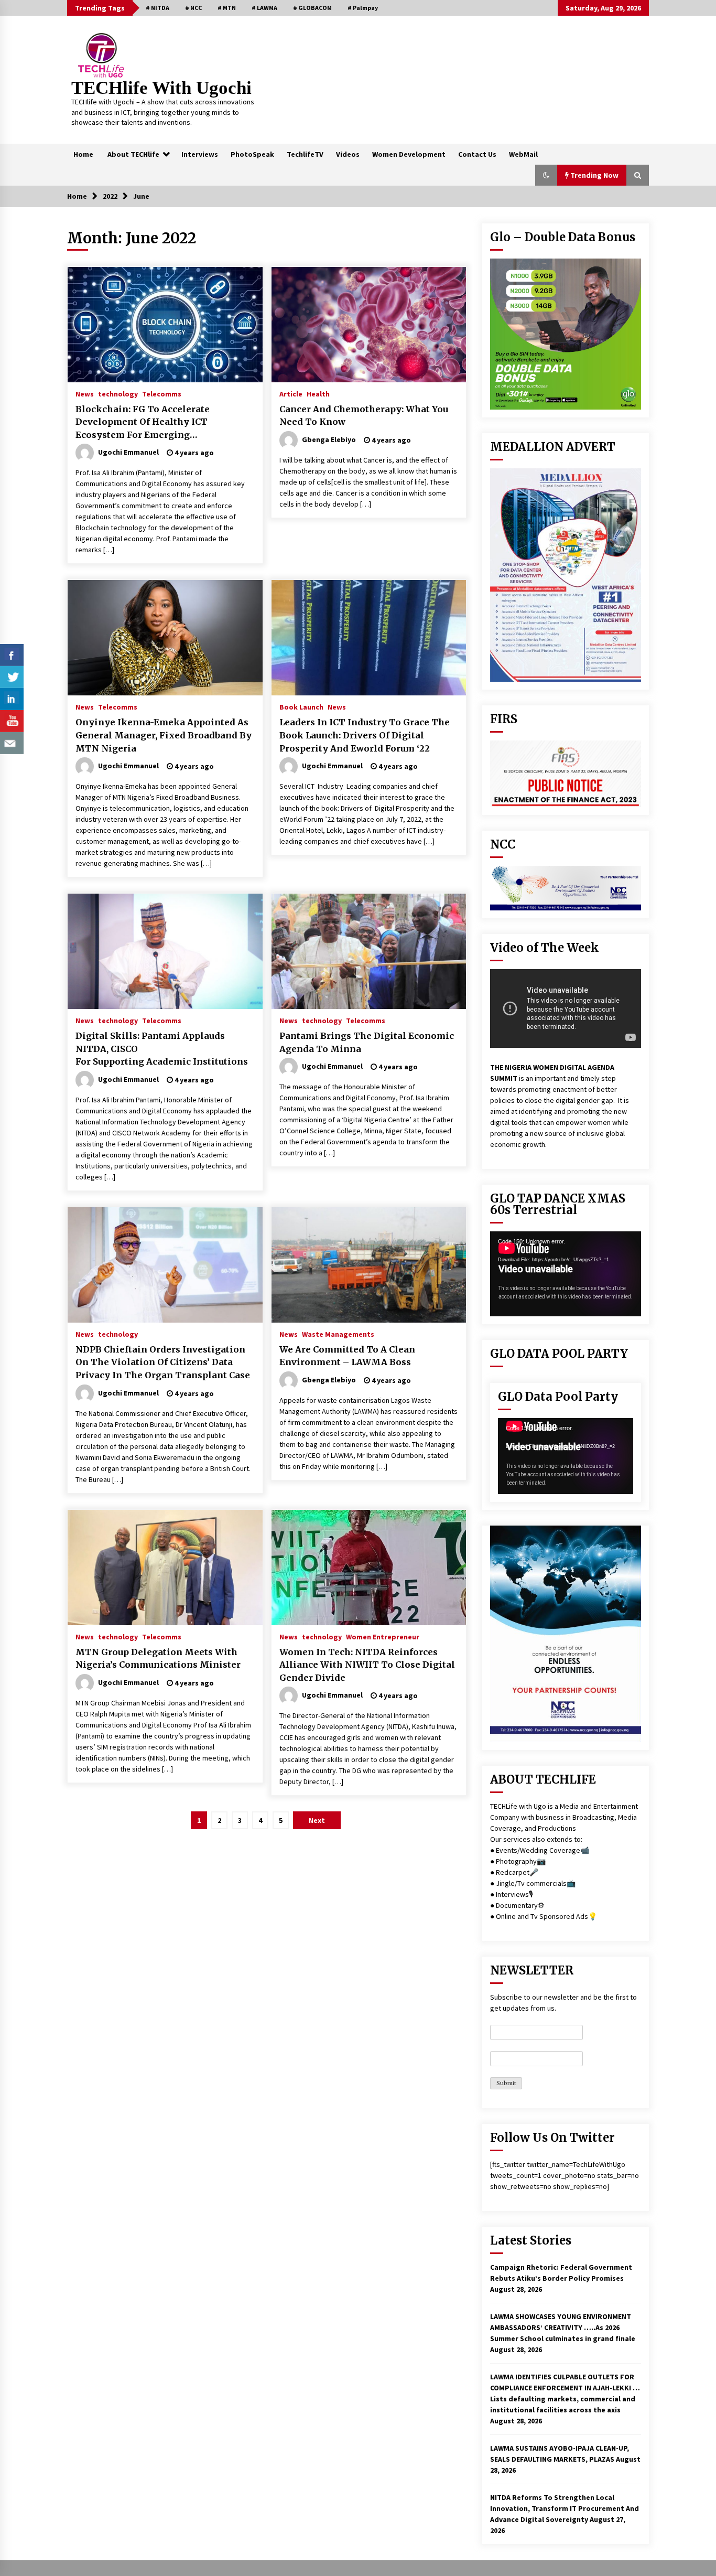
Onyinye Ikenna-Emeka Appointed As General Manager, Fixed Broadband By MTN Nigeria (164, 735)
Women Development (409, 154)
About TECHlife (133, 154)
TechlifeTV (305, 154)
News (85, 393)
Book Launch (301, 706)
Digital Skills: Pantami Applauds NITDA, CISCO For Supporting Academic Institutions (162, 1049)
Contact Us (477, 154)
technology (118, 393)
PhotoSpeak (252, 154)
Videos (348, 154)
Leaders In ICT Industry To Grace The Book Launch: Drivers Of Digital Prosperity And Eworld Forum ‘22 (365, 735)
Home (83, 154)
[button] (546, 175)
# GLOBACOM (312, 8)
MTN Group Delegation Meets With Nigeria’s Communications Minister (158, 1659)
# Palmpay (363, 8)
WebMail (523, 154)
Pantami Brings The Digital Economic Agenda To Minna (367, 1042)
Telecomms (162, 393)
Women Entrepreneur (383, 1636)
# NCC (193, 8)
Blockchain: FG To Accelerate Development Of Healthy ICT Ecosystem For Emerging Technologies (143, 423)
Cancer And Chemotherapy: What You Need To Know (364, 416)
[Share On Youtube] (12, 721)
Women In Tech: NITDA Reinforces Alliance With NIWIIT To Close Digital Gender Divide (367, 1665)
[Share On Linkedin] (12, 699)
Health (318, 393)
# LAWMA (264, 8)
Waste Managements (338, 1334)
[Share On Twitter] (12, 677)
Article (291, 393)
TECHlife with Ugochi (161, 88)
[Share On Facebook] (12, 655)
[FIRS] (566, 774)
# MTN (227, 8)
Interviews (200, 154)
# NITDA (158, 8)
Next (317, 1820)
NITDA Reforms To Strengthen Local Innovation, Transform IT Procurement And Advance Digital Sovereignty (565, 2508)
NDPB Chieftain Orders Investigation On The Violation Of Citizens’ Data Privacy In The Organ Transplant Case (163, 1362)
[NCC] (566, 888)
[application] (566, 1274)
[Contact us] (12, 743)
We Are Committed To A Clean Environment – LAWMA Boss (347, 1356)
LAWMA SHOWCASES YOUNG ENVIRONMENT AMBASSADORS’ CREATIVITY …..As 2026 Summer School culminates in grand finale (563, 2327)
